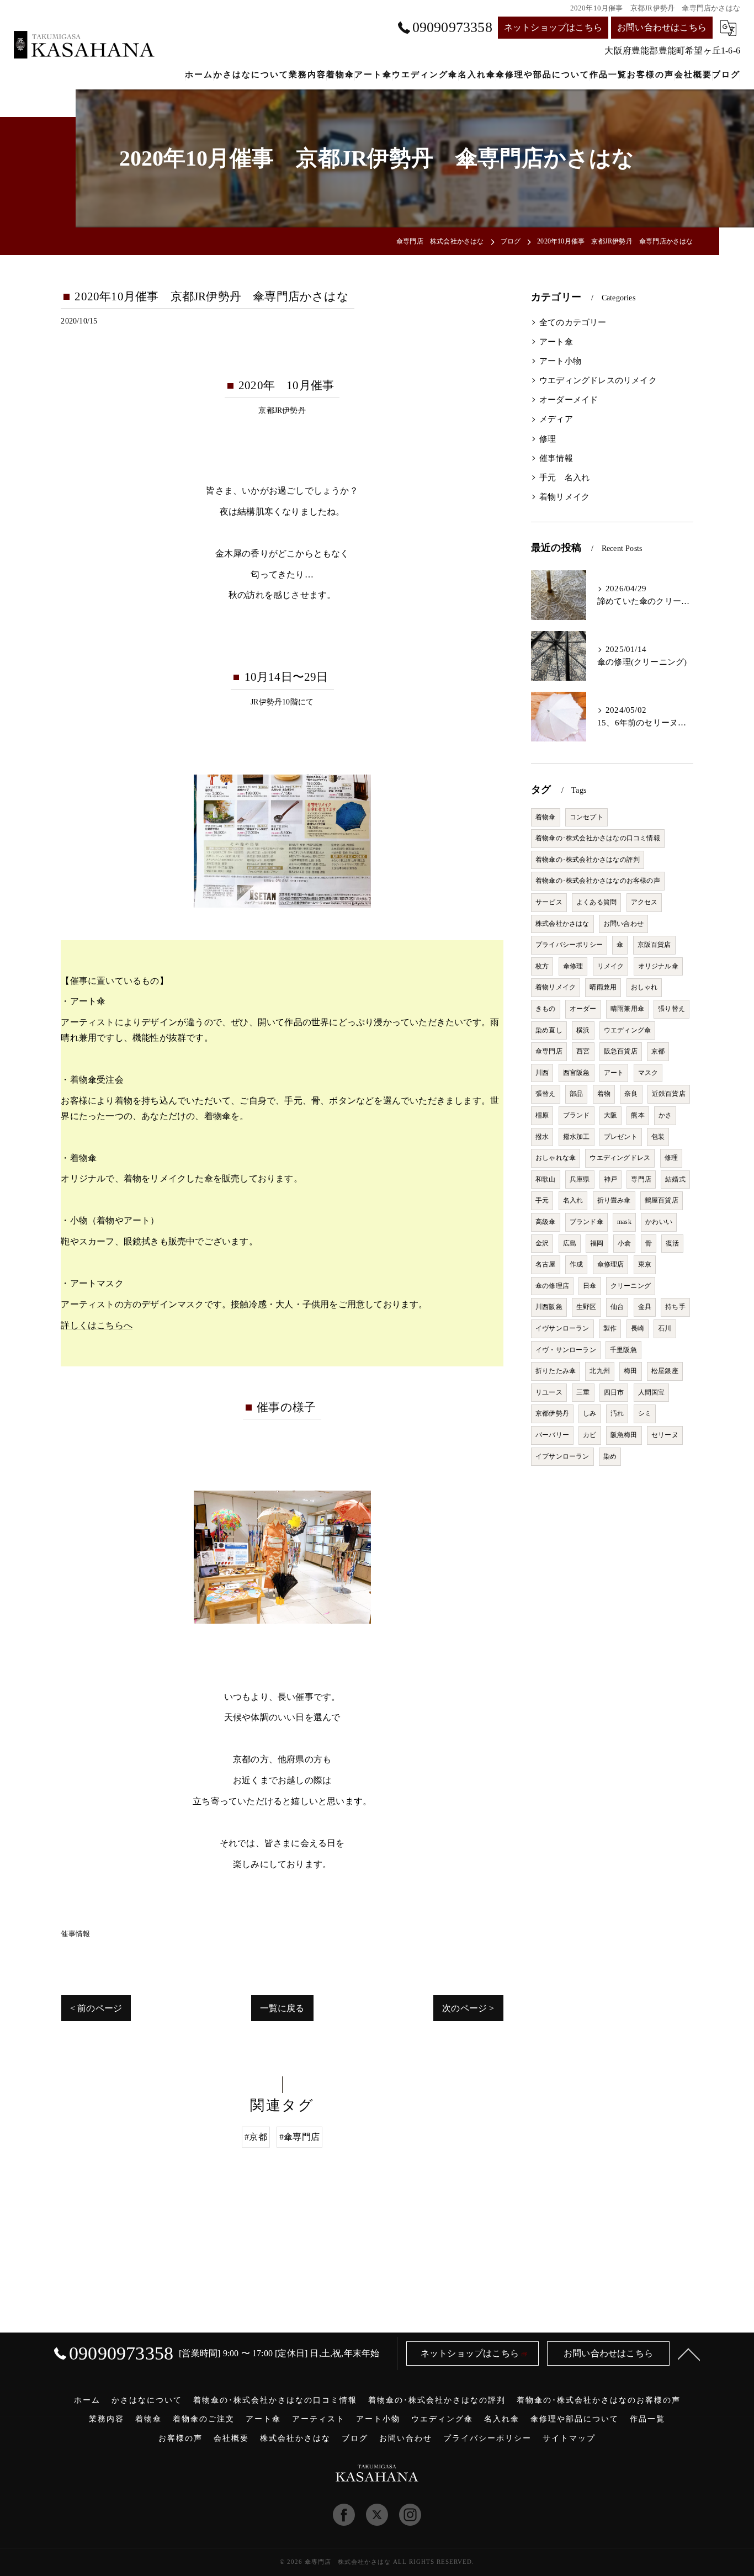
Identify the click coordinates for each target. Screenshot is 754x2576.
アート (614, 1073)
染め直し (549, 1030)
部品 (576, 1094)
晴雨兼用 (603, 987)
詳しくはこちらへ (97, 1325)
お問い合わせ (623, 924)
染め (610, 1456)
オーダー (583, 1009)
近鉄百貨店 (669, 1094)
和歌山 (546, 1179)
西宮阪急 (577, 1073)
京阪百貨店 (654, 945)
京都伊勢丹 (552, 1413)
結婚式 (675, 1179)
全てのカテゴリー (573, 322)
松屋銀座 (665, 1371)
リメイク (611, 966)
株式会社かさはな (562, 924)
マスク (648, 1073)
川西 (542, 1073)
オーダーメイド (569, 400)
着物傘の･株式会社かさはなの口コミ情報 (598, 838)
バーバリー (552, 1435)
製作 (610, 1328)
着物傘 (546, 817)
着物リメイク (564, 497)
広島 (570, 1243)
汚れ (617, 1413)
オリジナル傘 (658, 966)
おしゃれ (644, 987)
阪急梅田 (624, 1435)
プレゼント (621, 1137)
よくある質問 (596, 902)
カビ (590, 1435)
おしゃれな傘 (556, 1158)
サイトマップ (569, 2438)
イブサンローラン (562, 1456)
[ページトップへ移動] (689, 2354)
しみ (590, 1413)
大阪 (610, 1115)
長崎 (638, 1328)
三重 (583, 1392)
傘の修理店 (552, 1286)
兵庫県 (580, 1179)
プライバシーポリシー (569, 945)
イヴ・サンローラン (566, 1350)
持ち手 (675, 1307)
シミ (645, 1413)
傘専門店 (549, 1051)
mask (624, 1222)
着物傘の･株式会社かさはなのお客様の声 (598, 881)
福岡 (597, 1243)
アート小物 (560, 361)
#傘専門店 (299, 2137)
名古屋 (546, 1264)
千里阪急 (623, 1350)
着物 (604, 1094)
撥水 (542, 1137)
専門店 (641, 1179)
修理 (548, 439)
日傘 (590, 1286)
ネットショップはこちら (553, 27)
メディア (556, 419)
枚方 (542, 966)
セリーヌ (665, 1435)
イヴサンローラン (562, 1328)
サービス (549, 902)
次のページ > (468, 2008)
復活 (672, 1243)
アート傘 (556, 342)
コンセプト (586, 817)
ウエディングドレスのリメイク (598, 380)
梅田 (630, 1371)
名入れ (573, 1200)
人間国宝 (652, 1392)
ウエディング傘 (627, 1030)
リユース (549, 1392)
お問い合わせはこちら (662, 27)
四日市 (614, 1392)
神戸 (610, 1179)
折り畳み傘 (614, 1200)
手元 (542, 1200)
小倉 (624, 1243)
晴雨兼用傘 (627, 1009)
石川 (665, 1328)
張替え (546, 1094)
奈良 (631, 1094)
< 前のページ (96, 2008)
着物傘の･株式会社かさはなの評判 (588, 860)
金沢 (542, 1243)
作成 (576, 1264)
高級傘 (546, 1222)
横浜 (583, 1030)
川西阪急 (549, 1307)
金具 (645, 1307)
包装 (658, 1137)
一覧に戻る (282, 2008)
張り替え (671, 1009)
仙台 (617, 1307)
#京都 (256, 2137)
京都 (658, 1051)
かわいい (659, 1222)
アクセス (644, 902)
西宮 (583, 1051)
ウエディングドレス (620, 1158)
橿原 (542, 1115)
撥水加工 (577, 1137)
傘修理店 (611, 1264)
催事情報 (75, 1934)
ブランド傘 (586, 1222)
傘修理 (573, 966)
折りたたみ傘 (556, 1371)
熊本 (638, 1115)
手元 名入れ (564, 478)
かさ (665, 1115)
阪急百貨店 (621, 1051)
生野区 (586, 1307)
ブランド (577, 1115)
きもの (546, 1009)
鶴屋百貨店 (662, 1200)
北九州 (600, 1371)
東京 (645, 1264)
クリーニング (631, 1286)
